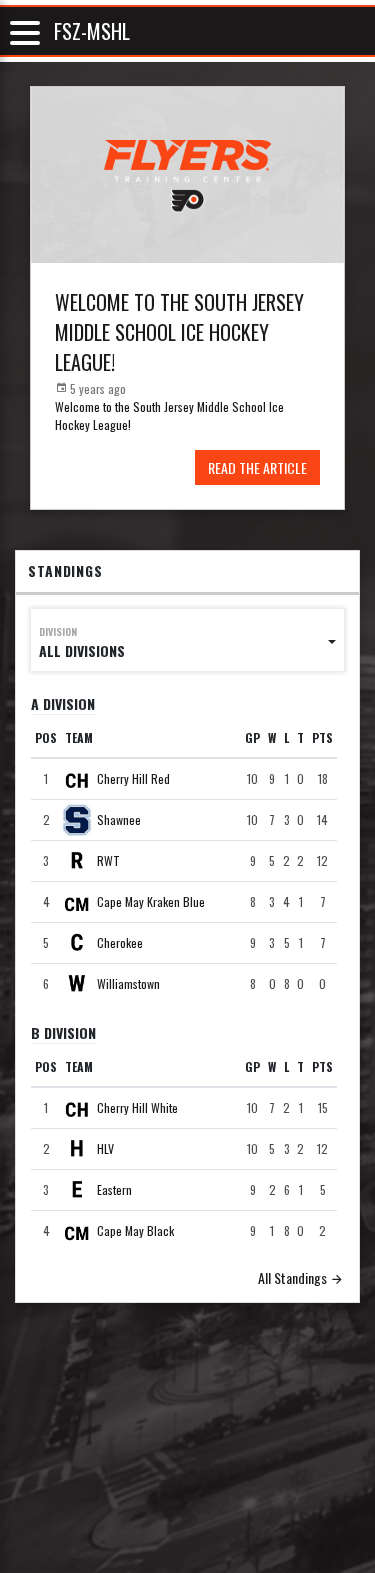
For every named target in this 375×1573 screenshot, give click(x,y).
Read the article (257, 467)
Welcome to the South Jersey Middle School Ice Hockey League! (179, 332)
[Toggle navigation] (25, 31)
